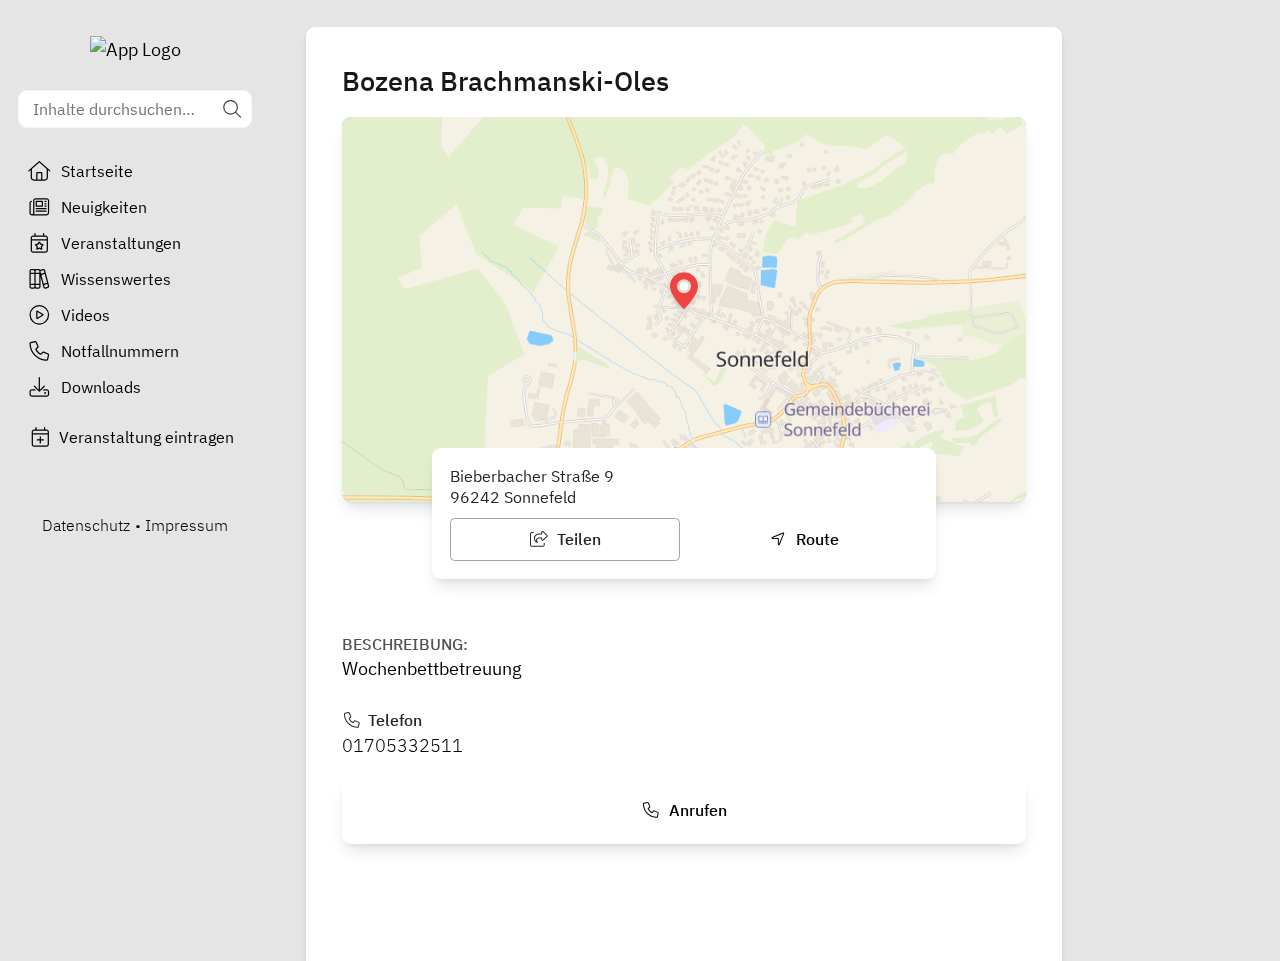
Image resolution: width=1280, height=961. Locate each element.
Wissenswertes (116, 279)
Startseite (97, 171)
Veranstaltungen (121, 243)
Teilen (577, 539)
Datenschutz (86, 525)
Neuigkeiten (104, 207)
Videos (85, 315)
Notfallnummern (120, 351)
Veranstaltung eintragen (146, 437)
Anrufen (696, 810)
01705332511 (402, 745)
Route (815, 539)
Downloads (101, 387)
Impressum (186, 525)
